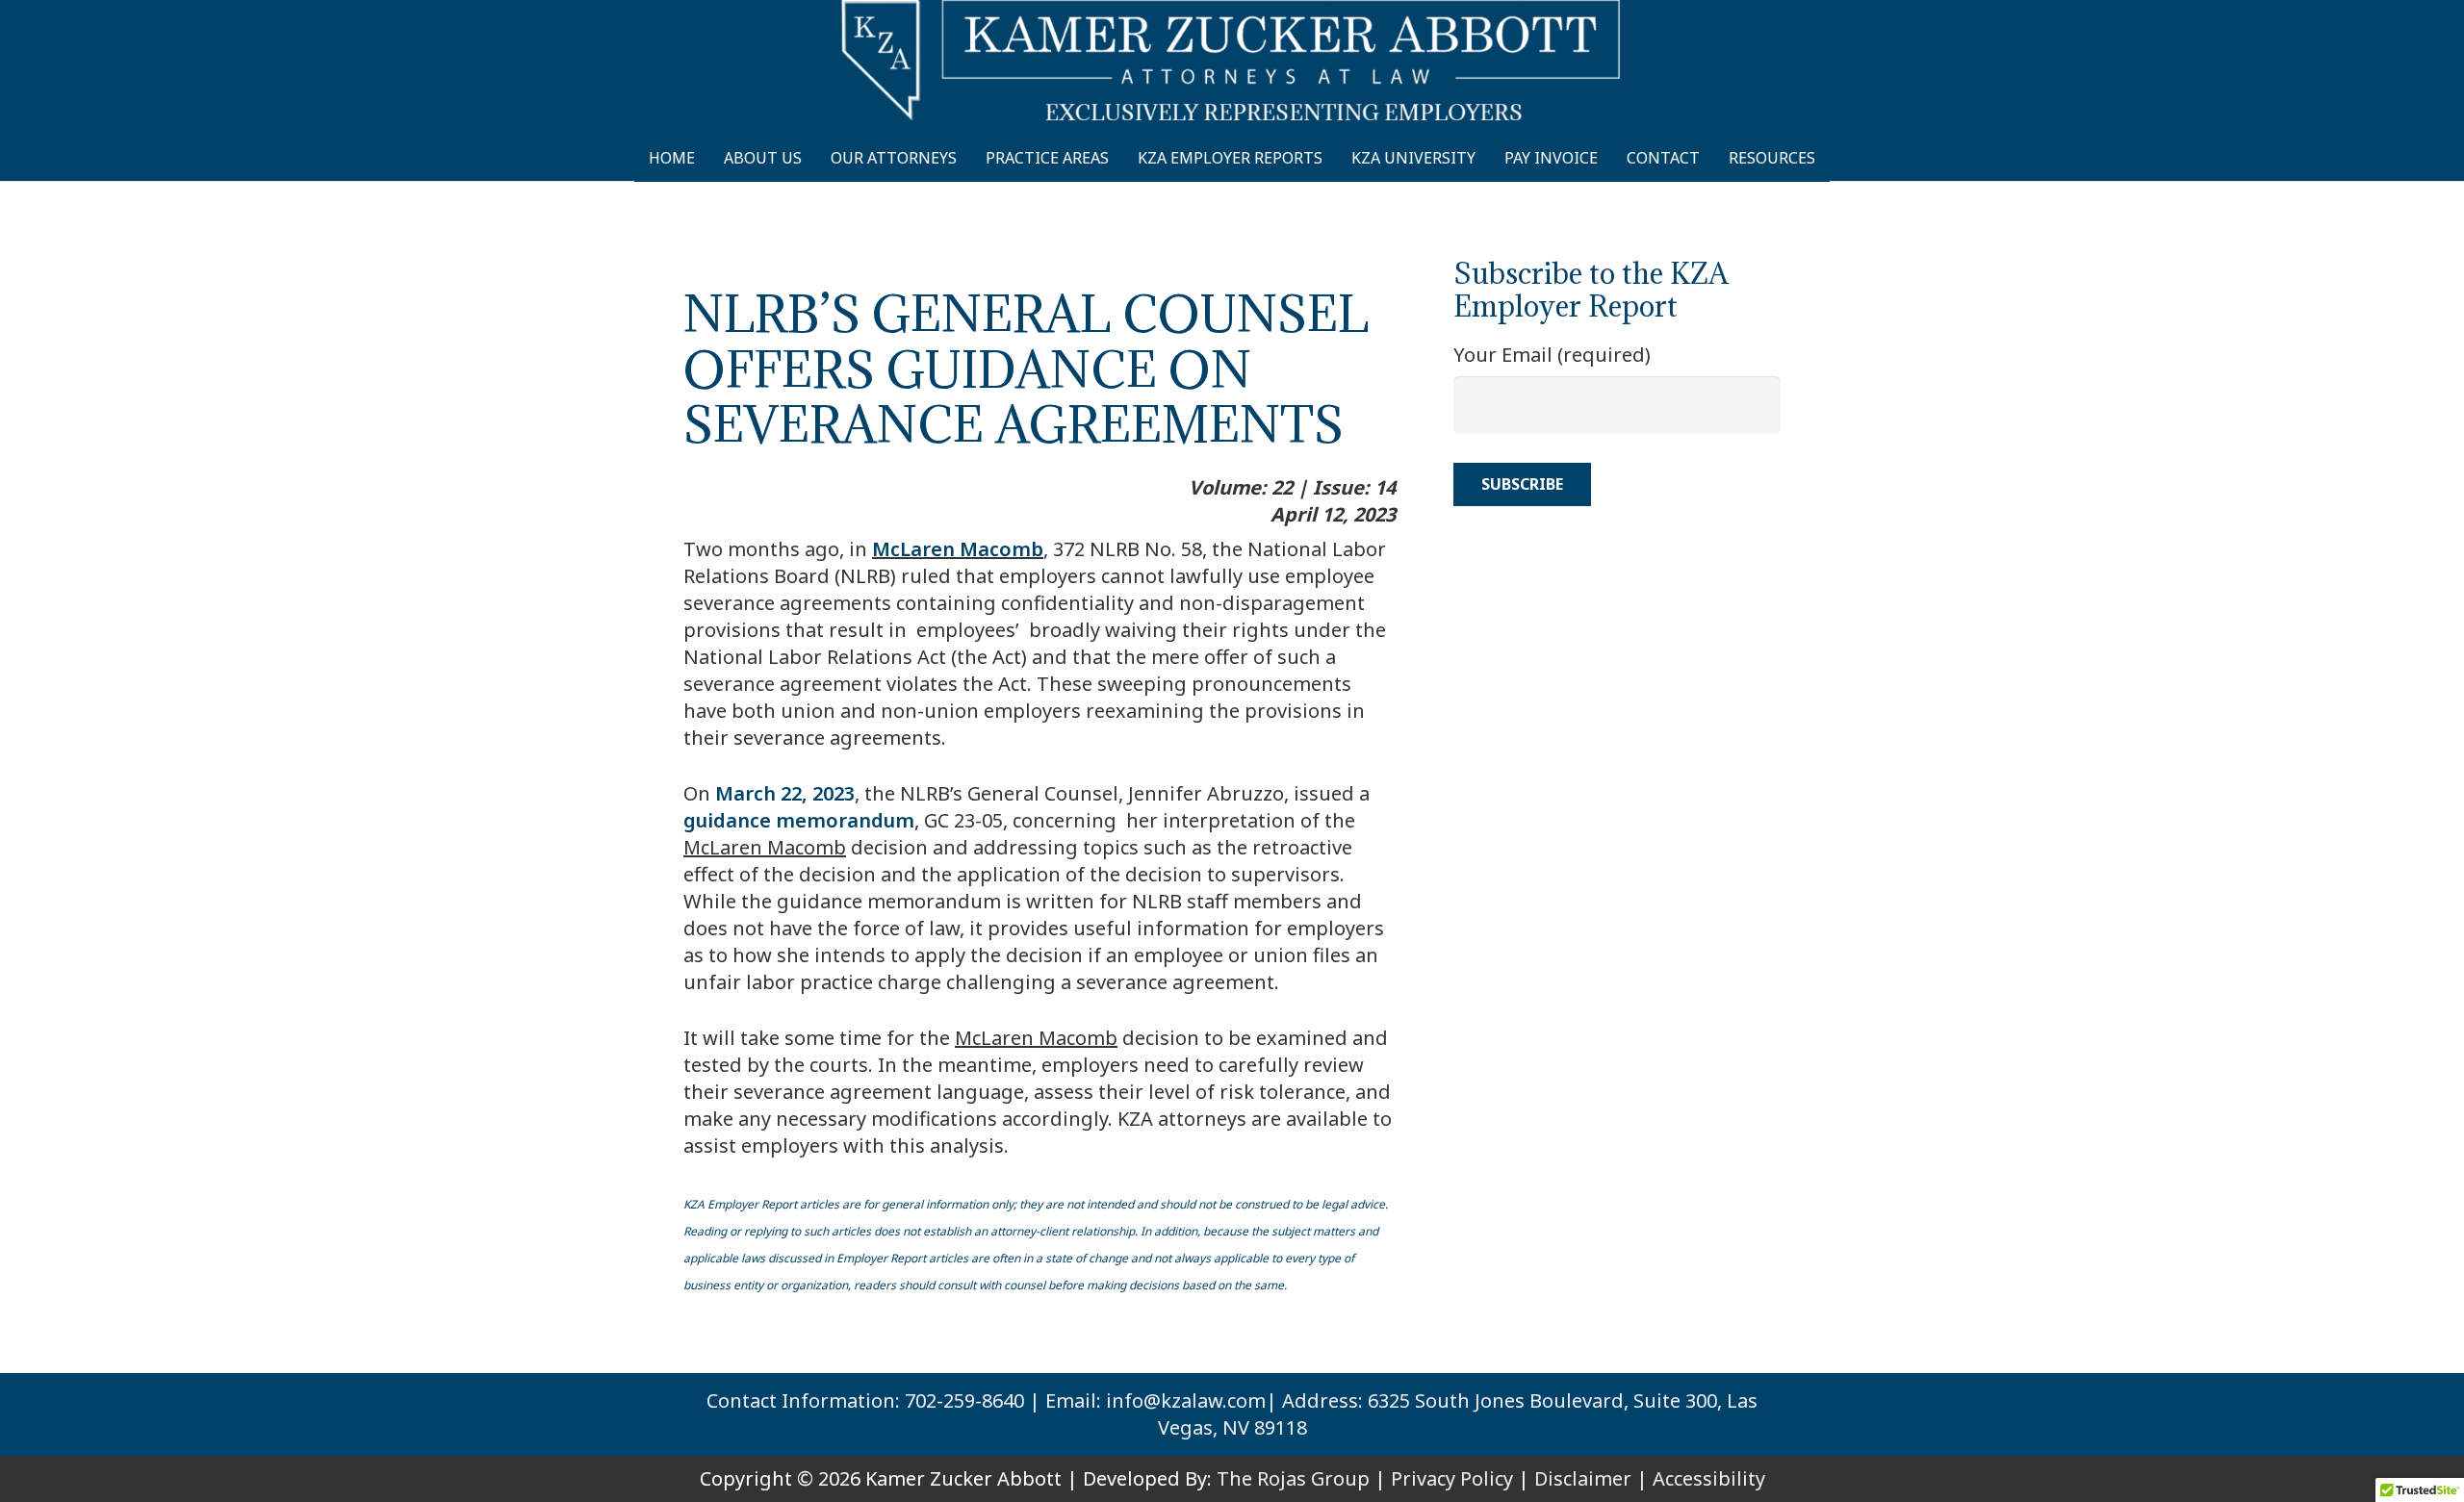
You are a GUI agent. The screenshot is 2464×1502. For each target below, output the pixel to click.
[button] (1833, 158)
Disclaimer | (1591, 1478)
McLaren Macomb (958, 549)
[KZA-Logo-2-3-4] (1232, 60)
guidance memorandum (799, 820)
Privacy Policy (1452, 1478)
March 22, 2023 (785, 793)
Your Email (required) (1552, 355)
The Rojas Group (1293, 1478)
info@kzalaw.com (1186, 1400)
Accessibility (1709, 1478)
